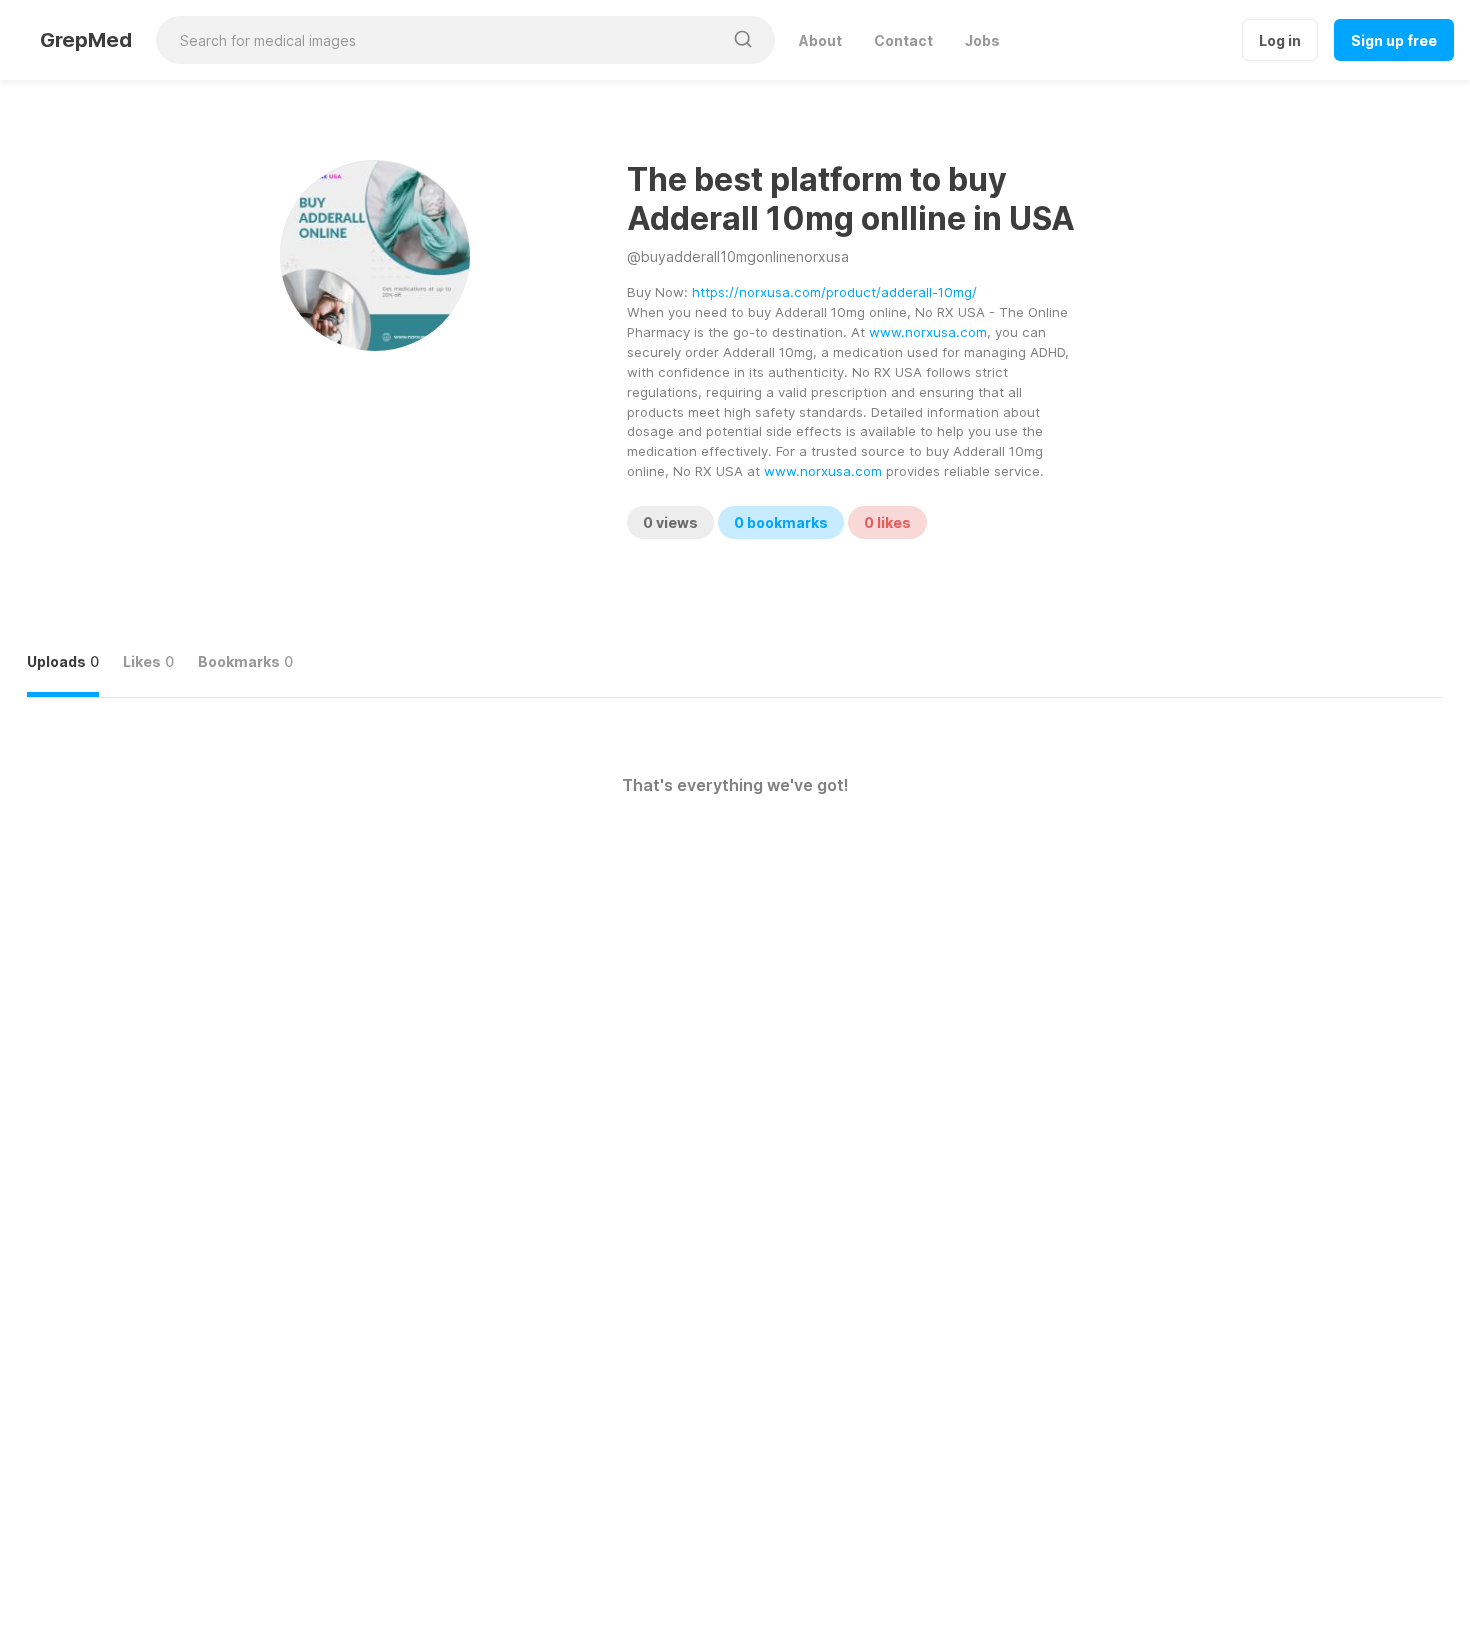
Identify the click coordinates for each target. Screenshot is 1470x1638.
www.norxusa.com (928, 332)
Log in (1280, 40)
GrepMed (86, 40)
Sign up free (1394, 40)
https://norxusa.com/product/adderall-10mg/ (834, 292)
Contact (903, 40)
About (820, 40)
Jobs (982, 40)
